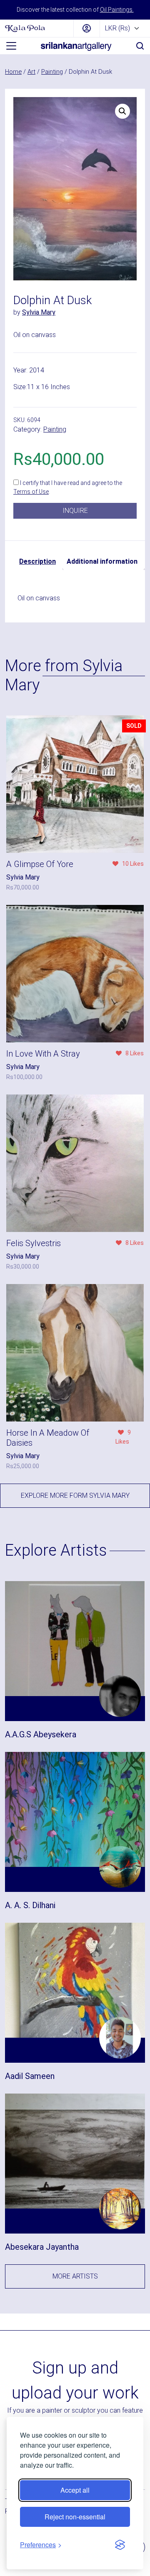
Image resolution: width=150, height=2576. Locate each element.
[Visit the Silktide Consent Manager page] (120, 2545)
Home (13, 72)
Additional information (102, 561)
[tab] (37, 562)
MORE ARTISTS (75, 2276)
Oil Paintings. (117, 10)
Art (31, 72)
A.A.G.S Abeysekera (41, 1734)
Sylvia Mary (39, 312)
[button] (122, 111)
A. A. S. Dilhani (30, 1905)
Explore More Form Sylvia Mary (75, 1495)
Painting (52, 72)
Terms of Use (31, 492)
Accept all (75, 2490)
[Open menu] (11, 46)
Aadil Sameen (30, 2076)
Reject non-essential (75, 2517)
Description (37, 561)
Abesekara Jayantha (42, 2247)
